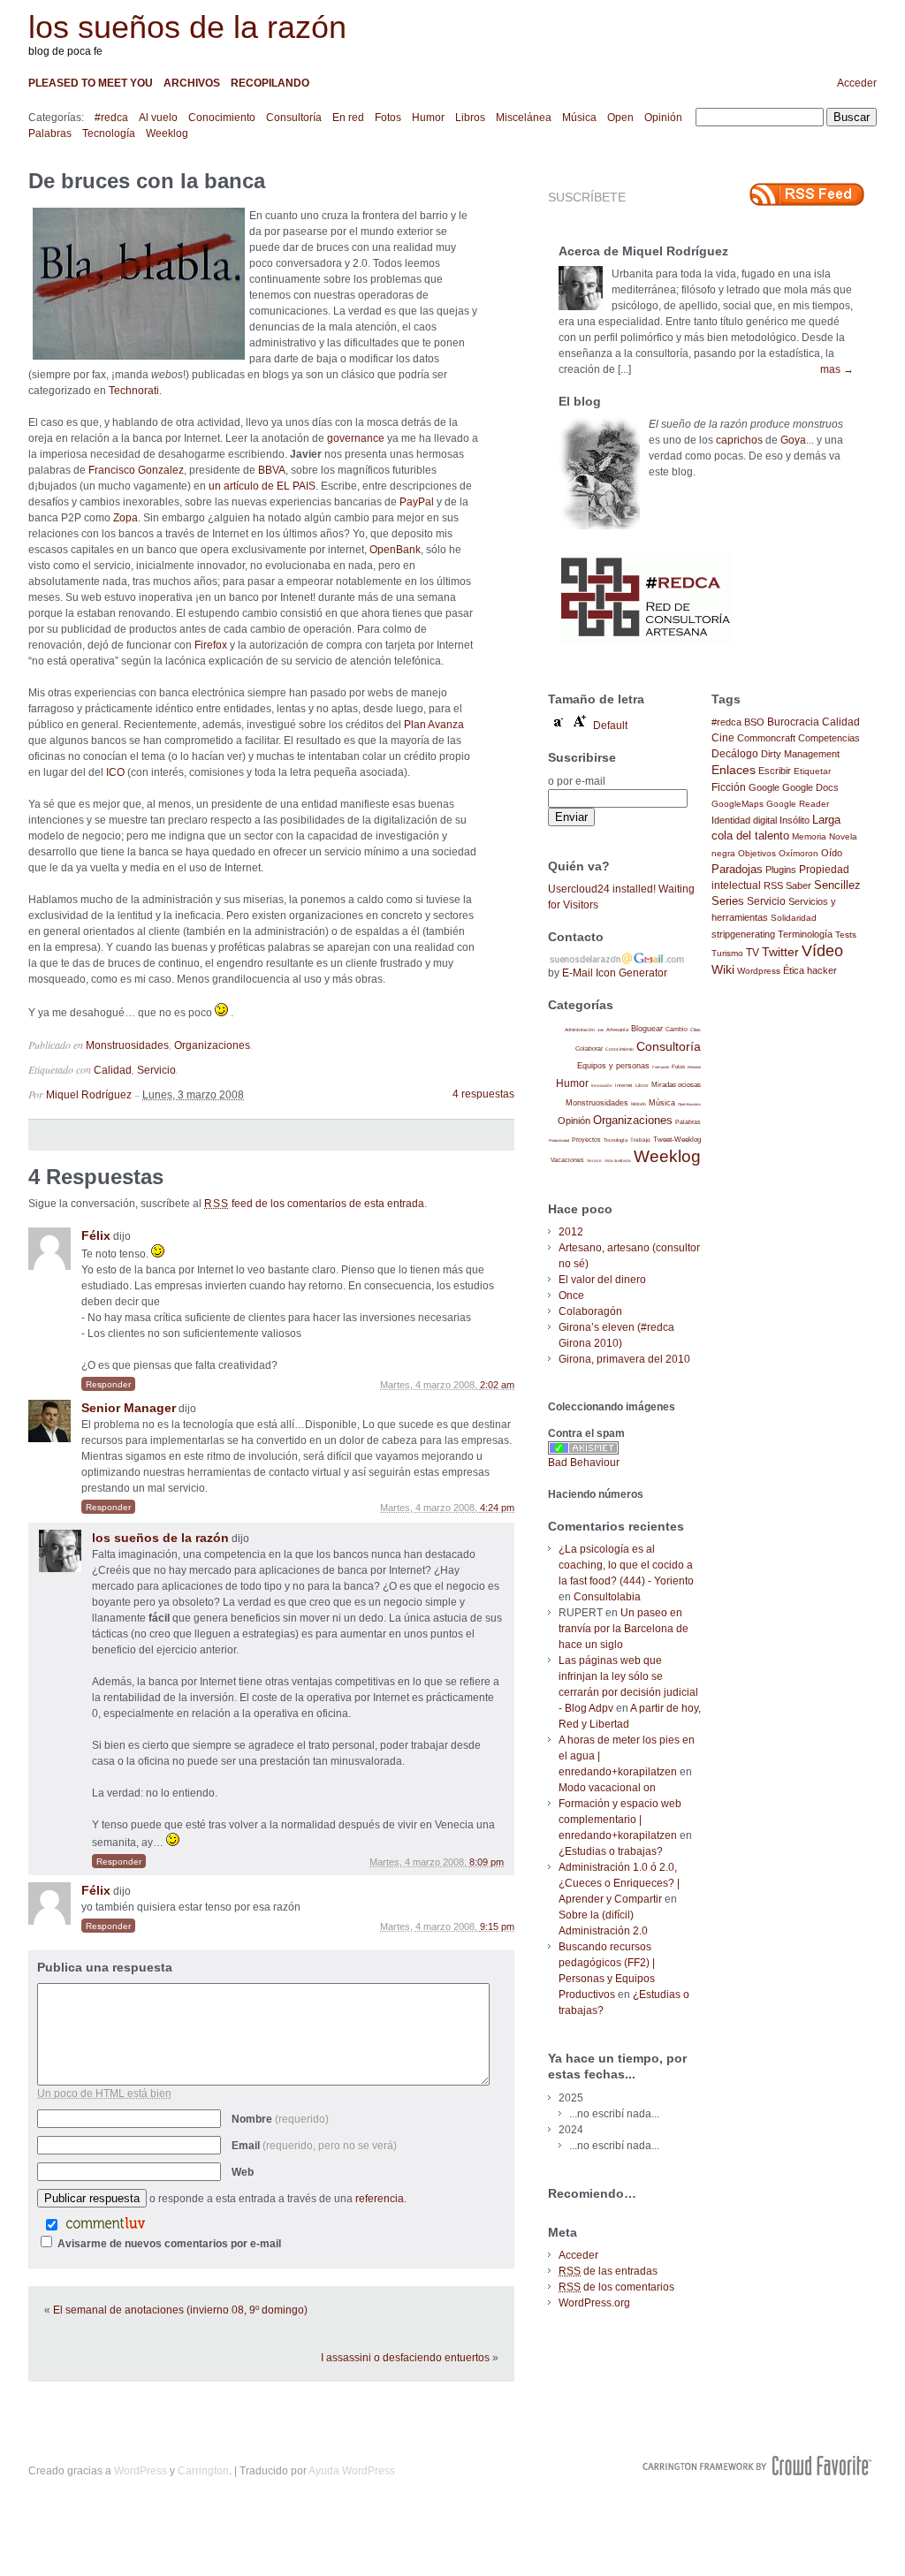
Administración (580, 1030)
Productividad (559, 1140)
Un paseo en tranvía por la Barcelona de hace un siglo (624, 1629)
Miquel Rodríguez (89, 1095)
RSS (773, 885)
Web (243, 2172)
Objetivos (757, 853)
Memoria (809, 836)
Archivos (192, 83)
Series (728, 901)
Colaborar (589, 1049)
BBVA (272, 470)
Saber (799, 885)
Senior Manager (129, 1408)
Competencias (829, 738)
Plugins (781, 870)
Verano (594, 1161)
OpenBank (395, 550)
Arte (601, 1030)
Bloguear (647, 1029)
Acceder (857, 83)
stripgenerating (743, 934)
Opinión (663, 118)
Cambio (677, 1029)
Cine (723, 738)
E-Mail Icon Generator (615, 973)
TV (753, 952)
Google (764, 787)
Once (571, 1296)
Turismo (727, 953)
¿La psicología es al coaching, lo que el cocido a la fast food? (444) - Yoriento (626, 1565)
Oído (832, 853)
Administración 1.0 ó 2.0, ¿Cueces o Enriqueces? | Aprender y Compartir (619, 1883)
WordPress (141, 2471)
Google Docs (810, 787)
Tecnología (109, 133)
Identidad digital (744, 820)
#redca (111, 118)
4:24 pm (497, 1508)
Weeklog (167, 133)
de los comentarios (616, 2287)
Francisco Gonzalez (136, 470)
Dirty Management (800, 754)
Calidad (113, 1070)
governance (356, 438)
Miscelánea (524, 118)
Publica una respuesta (105, 1967)
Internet (624, 1085)
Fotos (388, 118)
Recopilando (270, 83)
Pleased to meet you (91, 83)
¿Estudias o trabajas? (611, 1851)
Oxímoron (799, 853)
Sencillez (837, 885)
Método (639, 1104)
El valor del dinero (602, 1280)
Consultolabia (607, 1597)
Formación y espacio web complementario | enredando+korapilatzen (620, 1820)
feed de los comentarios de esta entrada (314, 1204)
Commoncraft (766, 738)
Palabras (50, 133)
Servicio (156, 1070)
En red (348, 118)
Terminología (805, 934)
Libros (470, 118)
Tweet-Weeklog (677, 1140)
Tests (846, 935)
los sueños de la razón (187, 27)
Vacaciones (567, 1160)
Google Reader (798, 804)
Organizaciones (212, 1045)
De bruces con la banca (147, 181)
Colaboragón (590, 1311)
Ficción (729, 787)
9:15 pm (497, 1926)
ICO (115, 772)
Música (579, 118)
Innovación (602, 1086)
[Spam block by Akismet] (583, 1451)
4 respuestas (483, 1094)
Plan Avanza (434, 725)
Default (610, 726)
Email (314, 2146)
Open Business (689, 1104)
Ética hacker (810, 970)
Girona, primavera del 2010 (624, 1359)
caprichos (739, 440)
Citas (696, 1030)
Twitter (780, 952)
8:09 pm (487, 1862)
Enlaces (734, 770)
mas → (837, 369)
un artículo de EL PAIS (262, 486)
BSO (754, 722)
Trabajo (640, 1140)
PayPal (417, 502)
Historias (694, 1067)
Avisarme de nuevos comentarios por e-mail (169, 2244)
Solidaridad (794, 918)
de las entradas (608, 2271)
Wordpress (759, 971)
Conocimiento (222, 118)
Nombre (280, 2119)
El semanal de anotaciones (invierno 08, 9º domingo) (180, 2310)
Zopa (125, 518)
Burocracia (793, 722)
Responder (108, 1384)
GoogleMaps (738, 804)
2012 (571, 1232)
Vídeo (822, 951)
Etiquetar (812, 771)
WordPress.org (594, 2303)
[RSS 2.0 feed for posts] (807, 194)
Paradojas (737, 869)
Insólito (795, 820)
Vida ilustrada (618, 1161)
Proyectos (586, 1140)
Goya (793, 440)
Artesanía (617, 1030)
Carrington (203, 2471)
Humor (428, 118)
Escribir (775, 771)
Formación (661, 1067)
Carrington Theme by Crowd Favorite (757, 2466)
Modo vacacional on (607, 1788)
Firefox (211, 645)
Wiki (723, 969)
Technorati (134, 391)
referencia (380, 2199)
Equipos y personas (613, 1065)
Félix (96, 1235)
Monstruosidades (127, 1045)
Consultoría (294, 118)
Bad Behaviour (584, 1463)
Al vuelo (158, 118)
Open (620, 118)
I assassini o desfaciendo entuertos (405, 2358)
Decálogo (735, 754)
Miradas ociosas (676, 1085)
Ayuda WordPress (352, 2471)
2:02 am (497, 1385)
